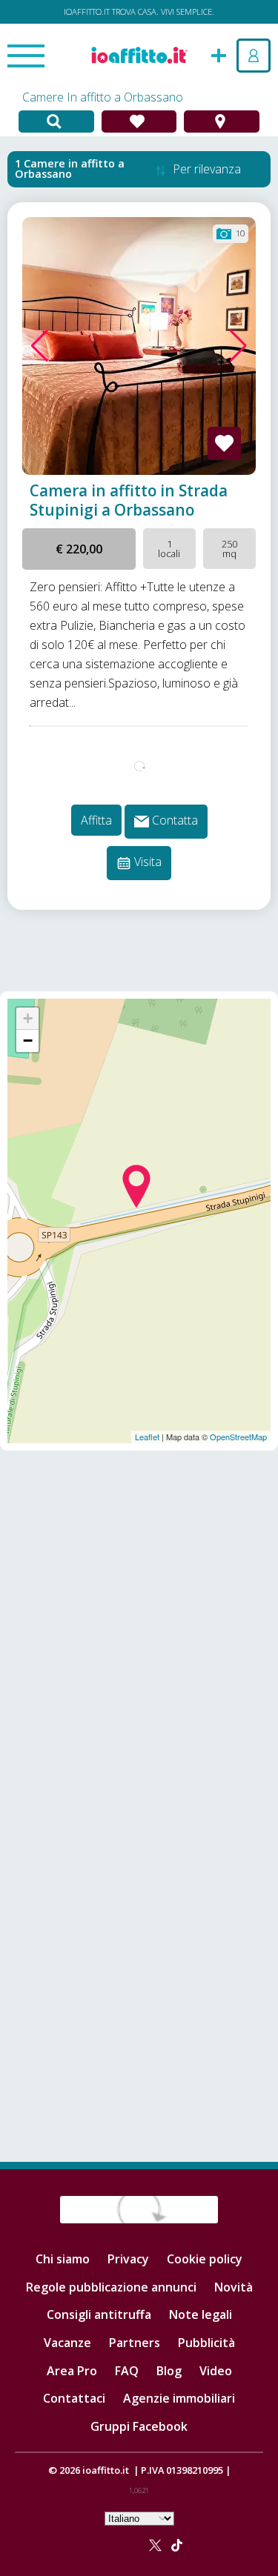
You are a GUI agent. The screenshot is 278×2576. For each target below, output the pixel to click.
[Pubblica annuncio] (219, 54)
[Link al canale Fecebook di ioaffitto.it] (91, 2544)
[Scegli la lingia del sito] (139, 2517)
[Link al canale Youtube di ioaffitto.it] (139, 2544)
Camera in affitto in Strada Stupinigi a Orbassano (129, 500)
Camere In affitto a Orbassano (103, 97)
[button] (40, 346)
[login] (254, 56)
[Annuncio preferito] (224, 443)
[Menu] (26, 57)
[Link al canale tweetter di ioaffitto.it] (155, 2544)
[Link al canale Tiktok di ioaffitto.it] (177, 2544)
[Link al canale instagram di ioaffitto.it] (115, 2544)
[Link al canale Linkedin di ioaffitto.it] (103, 2544)
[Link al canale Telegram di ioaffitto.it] (127, 2544)
